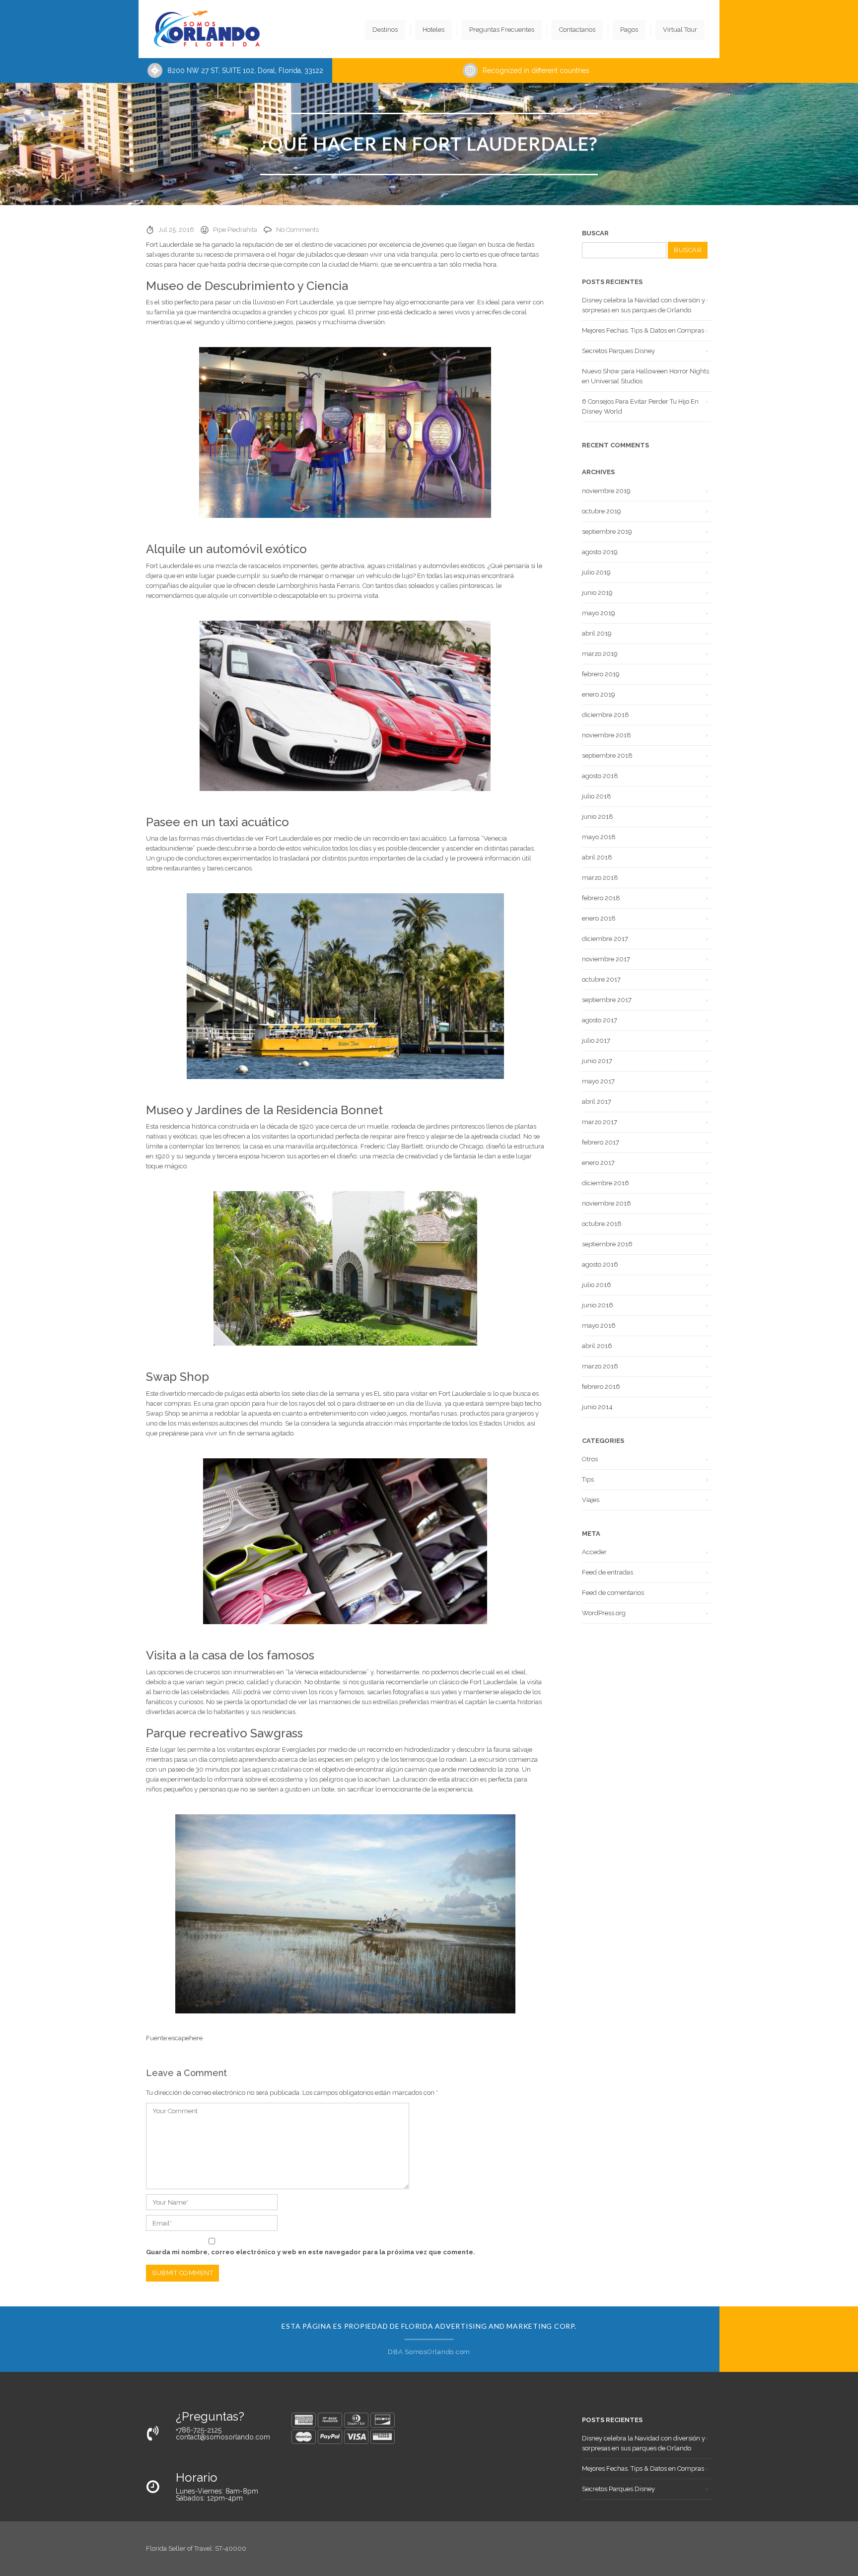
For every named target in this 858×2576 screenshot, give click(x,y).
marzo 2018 (600, 878)
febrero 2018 (601, 898)
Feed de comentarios (613, 1593)
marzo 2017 (600, 1122)
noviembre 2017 (606, 959)
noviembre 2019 (606, 491)
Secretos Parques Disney (618, 351)
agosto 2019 (600, 552)
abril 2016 (597, 1346)
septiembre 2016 (607, 1244)
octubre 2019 (602, 511)
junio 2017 (597, 1061)
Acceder (594, 1552)
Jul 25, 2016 (176, 230)
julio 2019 (596, 572)
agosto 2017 (600, 1020)
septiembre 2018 (607, 755)
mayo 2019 (599, 613)
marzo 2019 (600, 654)
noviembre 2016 (607, 1203)
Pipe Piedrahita (235, 230)
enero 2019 (599, 694)
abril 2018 (597, 857)
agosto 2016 (600, 1264)
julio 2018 (597, 796)
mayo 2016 (599, 1325)
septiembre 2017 (607, 1000)
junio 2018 (598, 817)
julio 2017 (596, 1040)
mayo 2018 (599, 837)
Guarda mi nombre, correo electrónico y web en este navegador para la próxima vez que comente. (311, 2252)
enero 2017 (598, 1163)
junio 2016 (598, 1305)
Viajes (591, 1500)
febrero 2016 (601, 1387)
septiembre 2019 (607, 532)
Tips (588, 1479)
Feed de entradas (608, 1572)
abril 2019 (597, 633)
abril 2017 (597, 1102)
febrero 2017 (601, 1142)
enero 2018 (599, 918)
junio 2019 (597, 593)
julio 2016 (597, 1285)
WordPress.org (604, 1613)
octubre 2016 (602, 1224)
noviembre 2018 (607, 735)
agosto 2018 (600, 776)
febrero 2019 (601, 674)
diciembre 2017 (605, 939)
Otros (590, 1459)
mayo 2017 (598, 1081)
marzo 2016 (600, 1366)
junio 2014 (597, 1407)
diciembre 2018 (606, 715)
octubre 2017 (601, 979)
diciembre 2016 (606, 1183)
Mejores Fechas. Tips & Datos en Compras (643, 330)
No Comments (297, 230)
